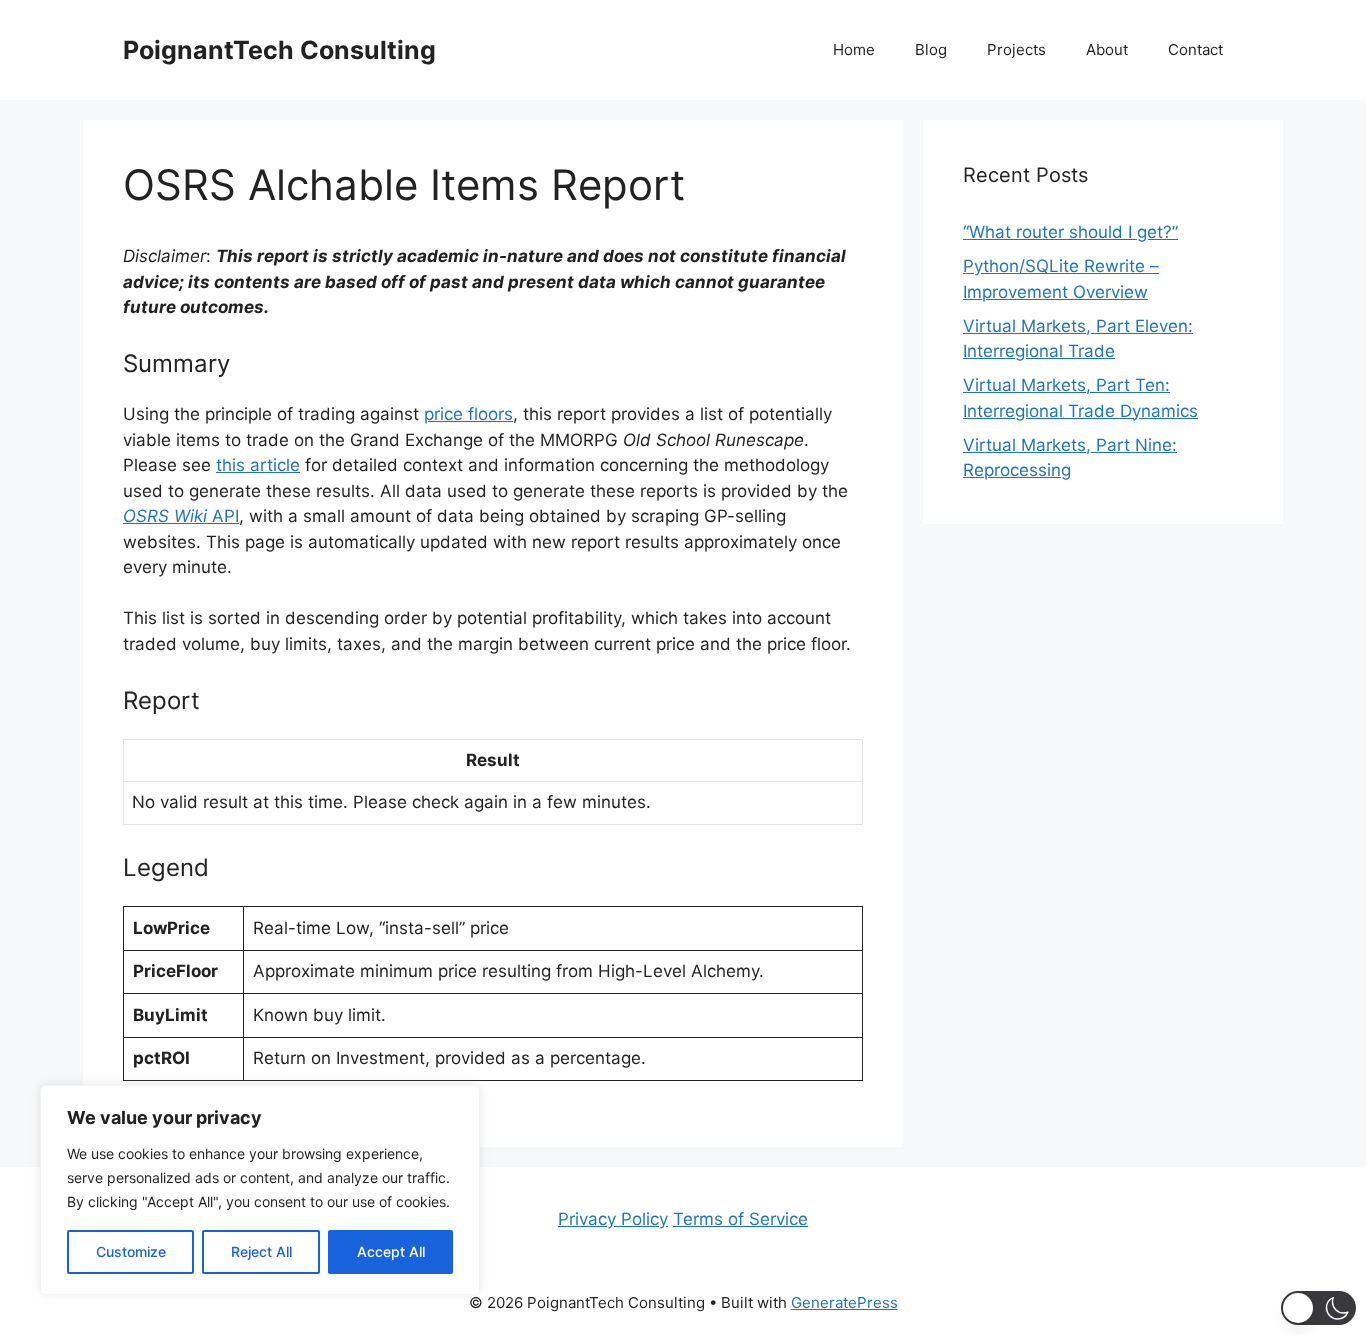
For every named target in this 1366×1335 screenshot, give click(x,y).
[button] (1318, 1308)
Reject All (261, 1251)
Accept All (391, 1251)
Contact (1195, 49)
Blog (931, 49)
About (1107, 49)
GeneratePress (844, 1302)
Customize (131, 1251)
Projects (1016, 49)
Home (854, 49)
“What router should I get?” (1070, 232)
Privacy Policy (613, 1219)
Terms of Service (740, 1219)
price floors (468, 414)
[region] (260, 1190)
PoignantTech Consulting (279, 50)
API (181, 516)
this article (258, 465)
